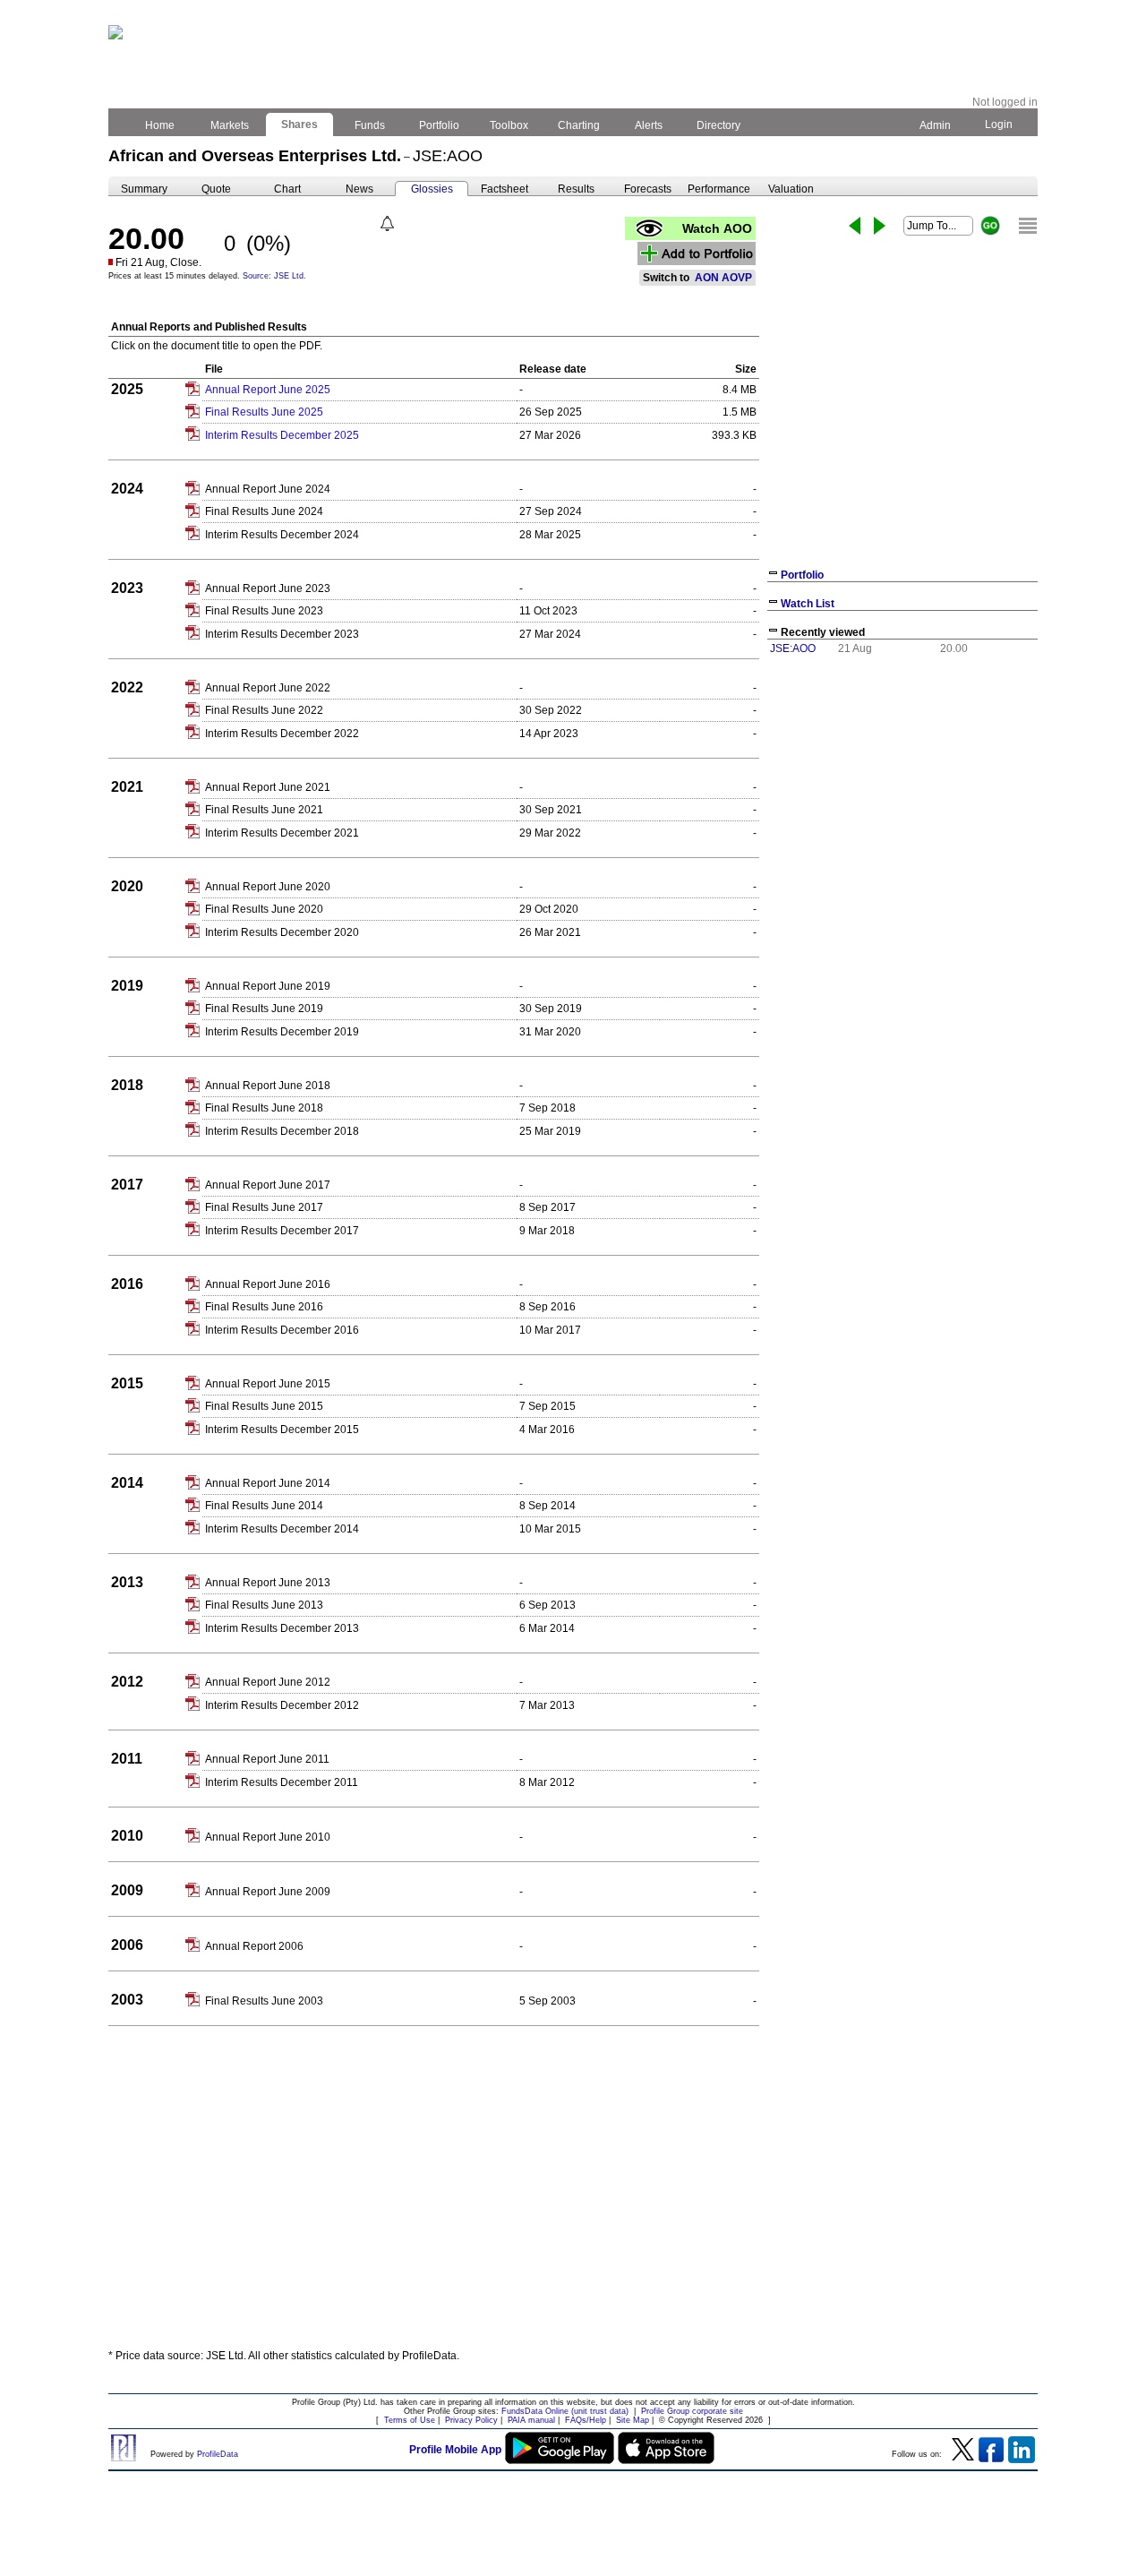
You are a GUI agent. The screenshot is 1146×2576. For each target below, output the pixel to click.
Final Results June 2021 (264, 810)
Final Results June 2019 (264, 1009)
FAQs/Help (586, 2420)
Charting (579, 125)
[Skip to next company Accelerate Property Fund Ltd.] (880, 226)
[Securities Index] (1028, 226)
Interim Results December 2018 (282, 1131)
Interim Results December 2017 (282, 1231)
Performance (719, 189)
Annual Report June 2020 (268, 887)
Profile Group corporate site (692, 2411)
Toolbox (509, 125)
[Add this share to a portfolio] (697, 253)
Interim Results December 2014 (282, 1529)
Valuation (791, 189)
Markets (230, 125)
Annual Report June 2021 (268, 787)
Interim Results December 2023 (282, 634)
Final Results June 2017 (264, 1207)
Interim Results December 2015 (282, 1430)
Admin (935, 125)
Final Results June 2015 (264, 1406)
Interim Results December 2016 (282, 1330)
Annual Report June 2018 (268, 1086)
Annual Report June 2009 (268, 1892)
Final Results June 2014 (264, 1506)
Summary (144, 189)
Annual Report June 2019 (268, 986)
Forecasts (648, 189)
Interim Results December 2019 (282, 1032)
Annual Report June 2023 (268, 588)
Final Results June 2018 (264, 1108)
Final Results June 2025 (264, 412)
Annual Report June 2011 (267, 1759)
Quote (216, 189)
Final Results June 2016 (264, 1307)
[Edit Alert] (387, 223)
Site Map (633, 2420)
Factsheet (505, 189)
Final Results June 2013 (264, 1605)
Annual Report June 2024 (268, 489)
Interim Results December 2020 (282, 932)
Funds (370, 125)
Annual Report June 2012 (268, 1682)
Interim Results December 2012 (282, 1705)
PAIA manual (531, 2420)
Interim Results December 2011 (282, 1782)
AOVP (737, 278)
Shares (299, 125)
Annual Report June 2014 (268, 1483)
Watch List (808, 604)
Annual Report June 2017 (268, 1185)
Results (576, 189)
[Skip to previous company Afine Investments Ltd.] (855, 226)
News (359, 189)
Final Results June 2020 (264, 909)
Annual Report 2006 (254, 1946)
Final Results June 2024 (264, 511)
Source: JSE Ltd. (274, 276)
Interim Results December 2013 (282, 1628)
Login (999, 125)
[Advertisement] (573, 2203)
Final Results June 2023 (264, 611)
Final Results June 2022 (264, 710)
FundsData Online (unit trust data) (565, 2411)
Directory (718, 125)
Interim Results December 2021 (282, 833)
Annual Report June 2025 (268, 390)
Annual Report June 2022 (268, 688)
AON (707, 278)
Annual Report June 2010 (268, 1837)
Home (160, 125)
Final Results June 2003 (264, 2001)
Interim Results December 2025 (282, 435)
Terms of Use (410, 2420)
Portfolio (439, 125)
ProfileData (218, 2454)
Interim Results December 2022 (282, 734)
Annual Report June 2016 (268, 1284)
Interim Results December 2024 (282, 535)
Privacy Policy (471, 2420)
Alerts (649, 125)
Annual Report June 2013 (268, 1583)
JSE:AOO (793, 648)
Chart (287, 189)
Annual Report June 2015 (268, 1384)
